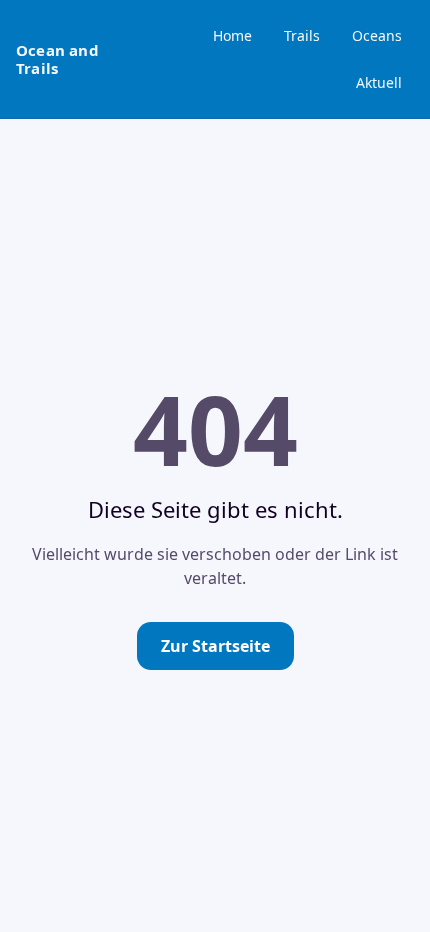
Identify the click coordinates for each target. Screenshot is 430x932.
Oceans (377, 35)
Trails (302, 35)
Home (232, 35)
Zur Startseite (215, 646)
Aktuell (379, 82)
